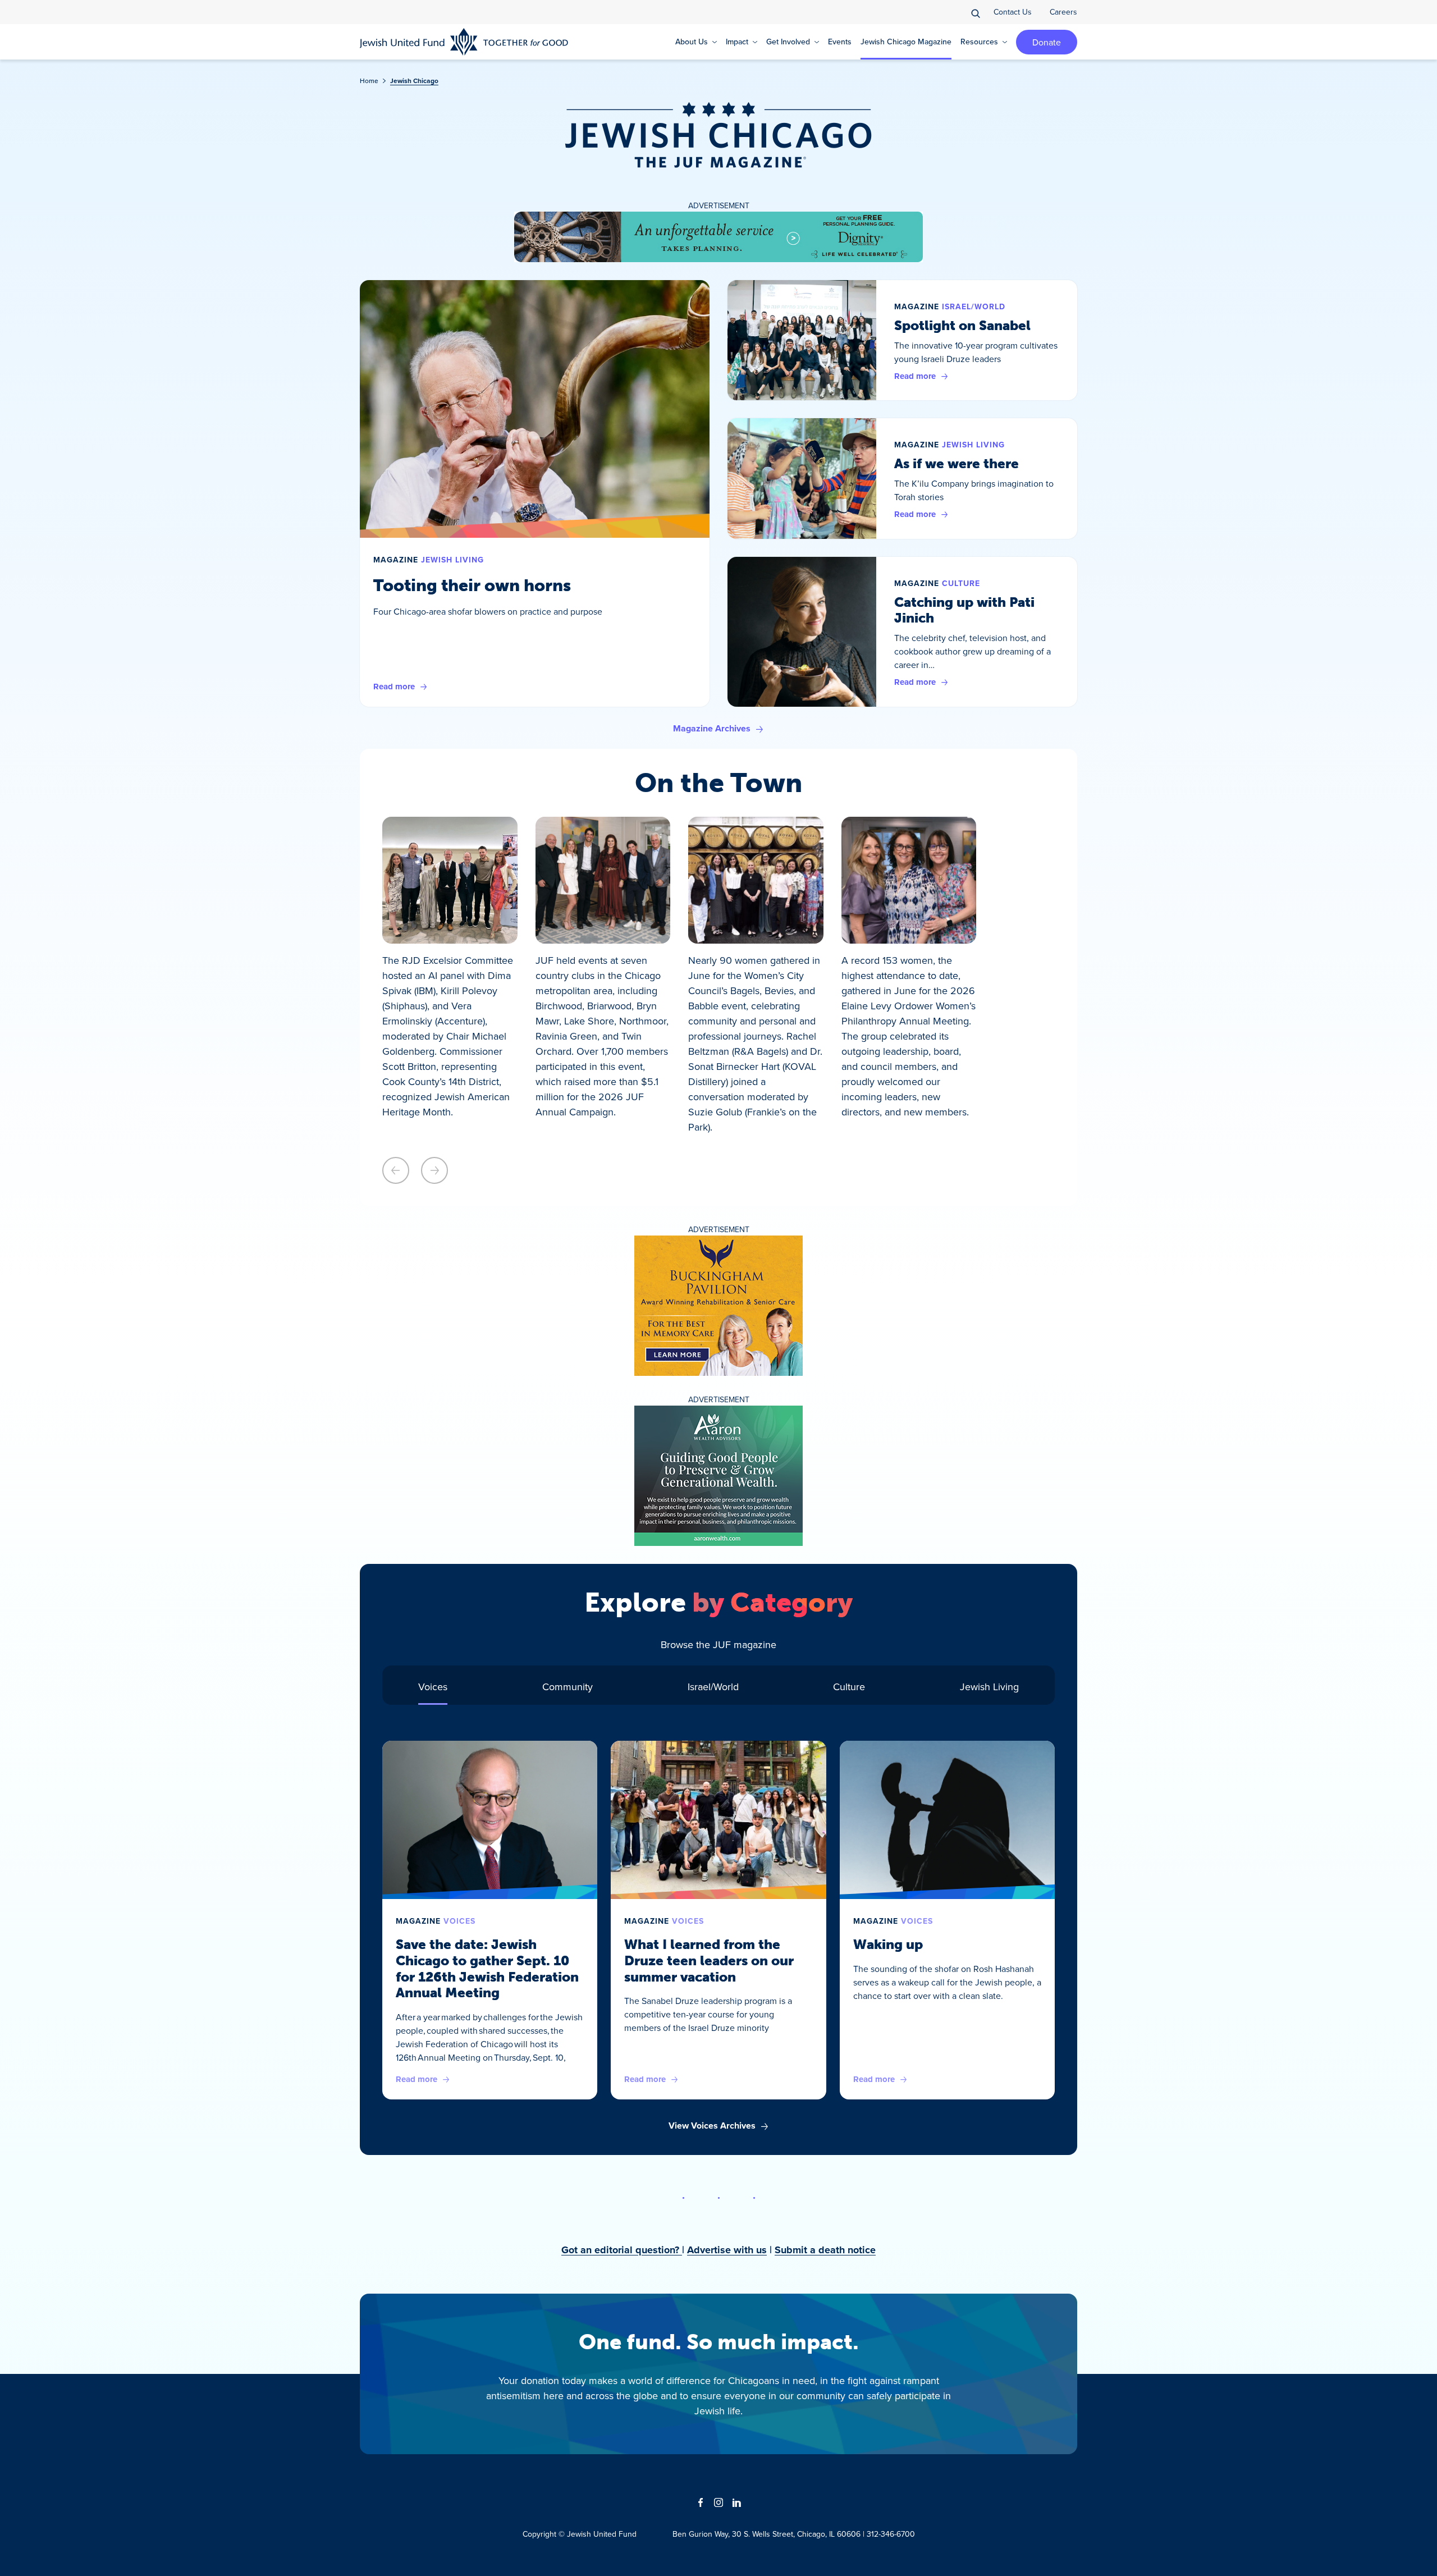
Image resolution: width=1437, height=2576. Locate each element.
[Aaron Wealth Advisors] (718, 1476)
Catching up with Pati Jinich (964, 610)
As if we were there (957, 463)
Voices (459, 1921)
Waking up (888, 1944)
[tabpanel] (718, 1937)
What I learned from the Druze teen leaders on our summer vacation (709, 1960)
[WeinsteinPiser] (718, 237)
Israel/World (974, 307)
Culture (961, 584)
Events (840, 42)
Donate (1047, 42)
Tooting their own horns (472, 585)
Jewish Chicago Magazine (906, 42)
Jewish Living (452, 560)
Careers (1063, 12)
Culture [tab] (849, 1687)
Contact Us (1013, 12)
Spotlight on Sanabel (962, 325)
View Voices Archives (712, 2126)
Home (369, 81)
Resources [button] (979, 42)
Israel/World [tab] (713, 1687)
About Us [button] (692, 42)
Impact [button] (737, 42)
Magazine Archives (712, 728)
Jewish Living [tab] (989, 1687)
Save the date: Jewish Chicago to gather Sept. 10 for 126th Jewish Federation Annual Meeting (487, 1968)
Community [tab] (568, 1687)
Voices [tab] (433, 1687)
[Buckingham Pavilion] (718, 1306)
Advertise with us (727, 2250)
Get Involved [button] (788, 42)
